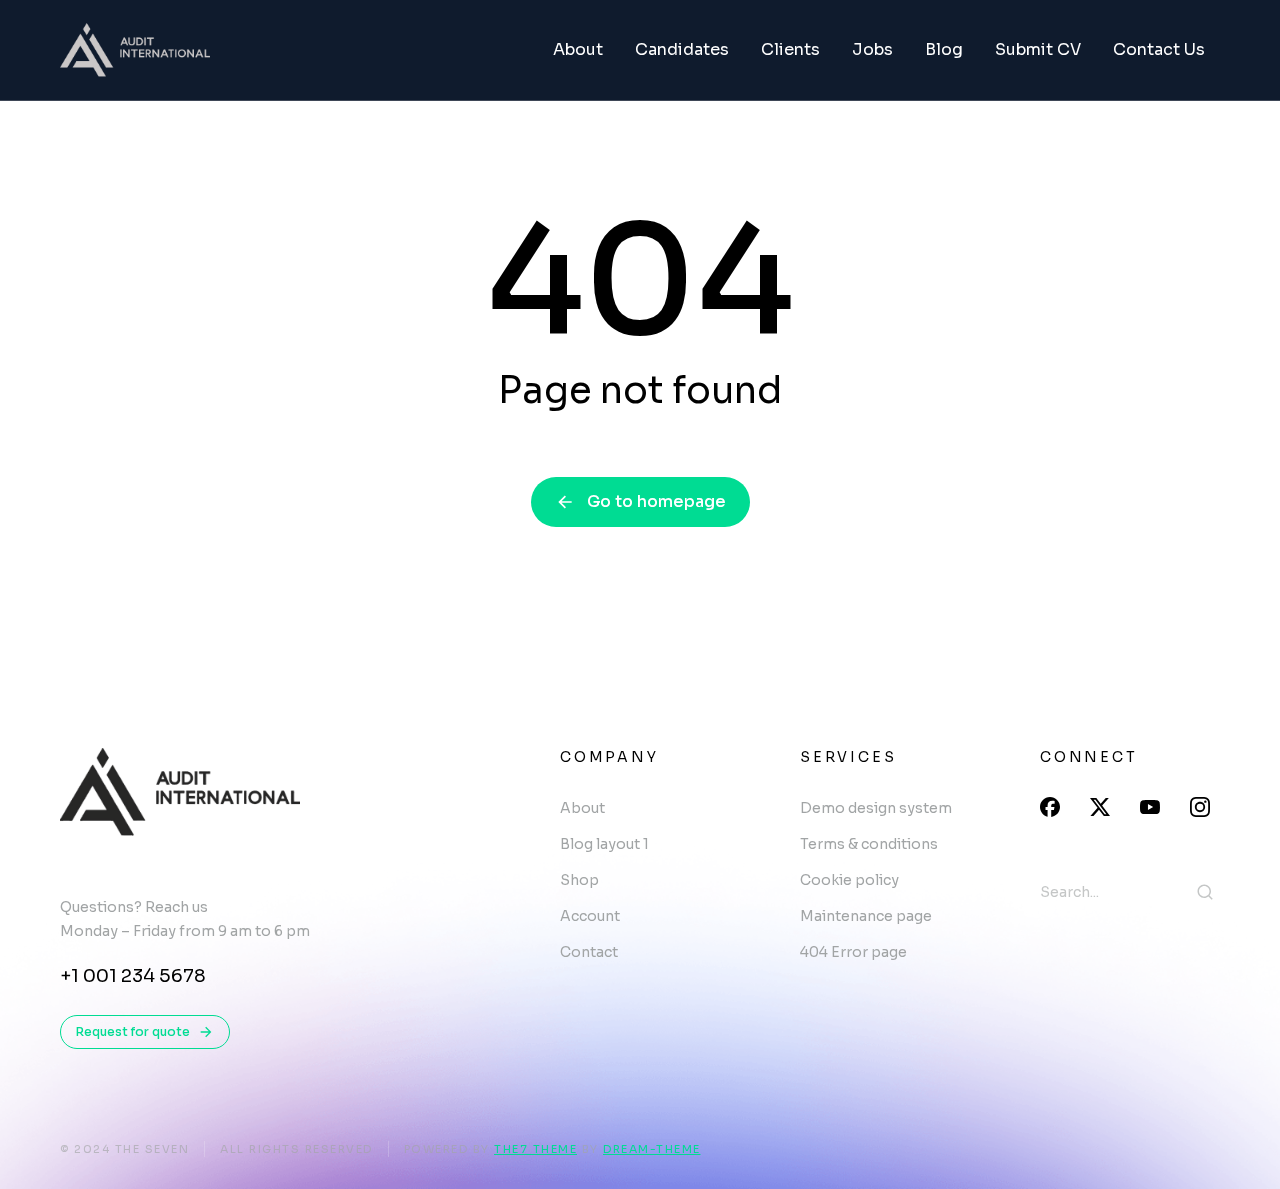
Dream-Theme (652, 1149)
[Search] (1205, 892)
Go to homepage (656, 501)
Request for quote (133, 1031)
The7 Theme (535, 1149)
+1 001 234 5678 (133, 976)
